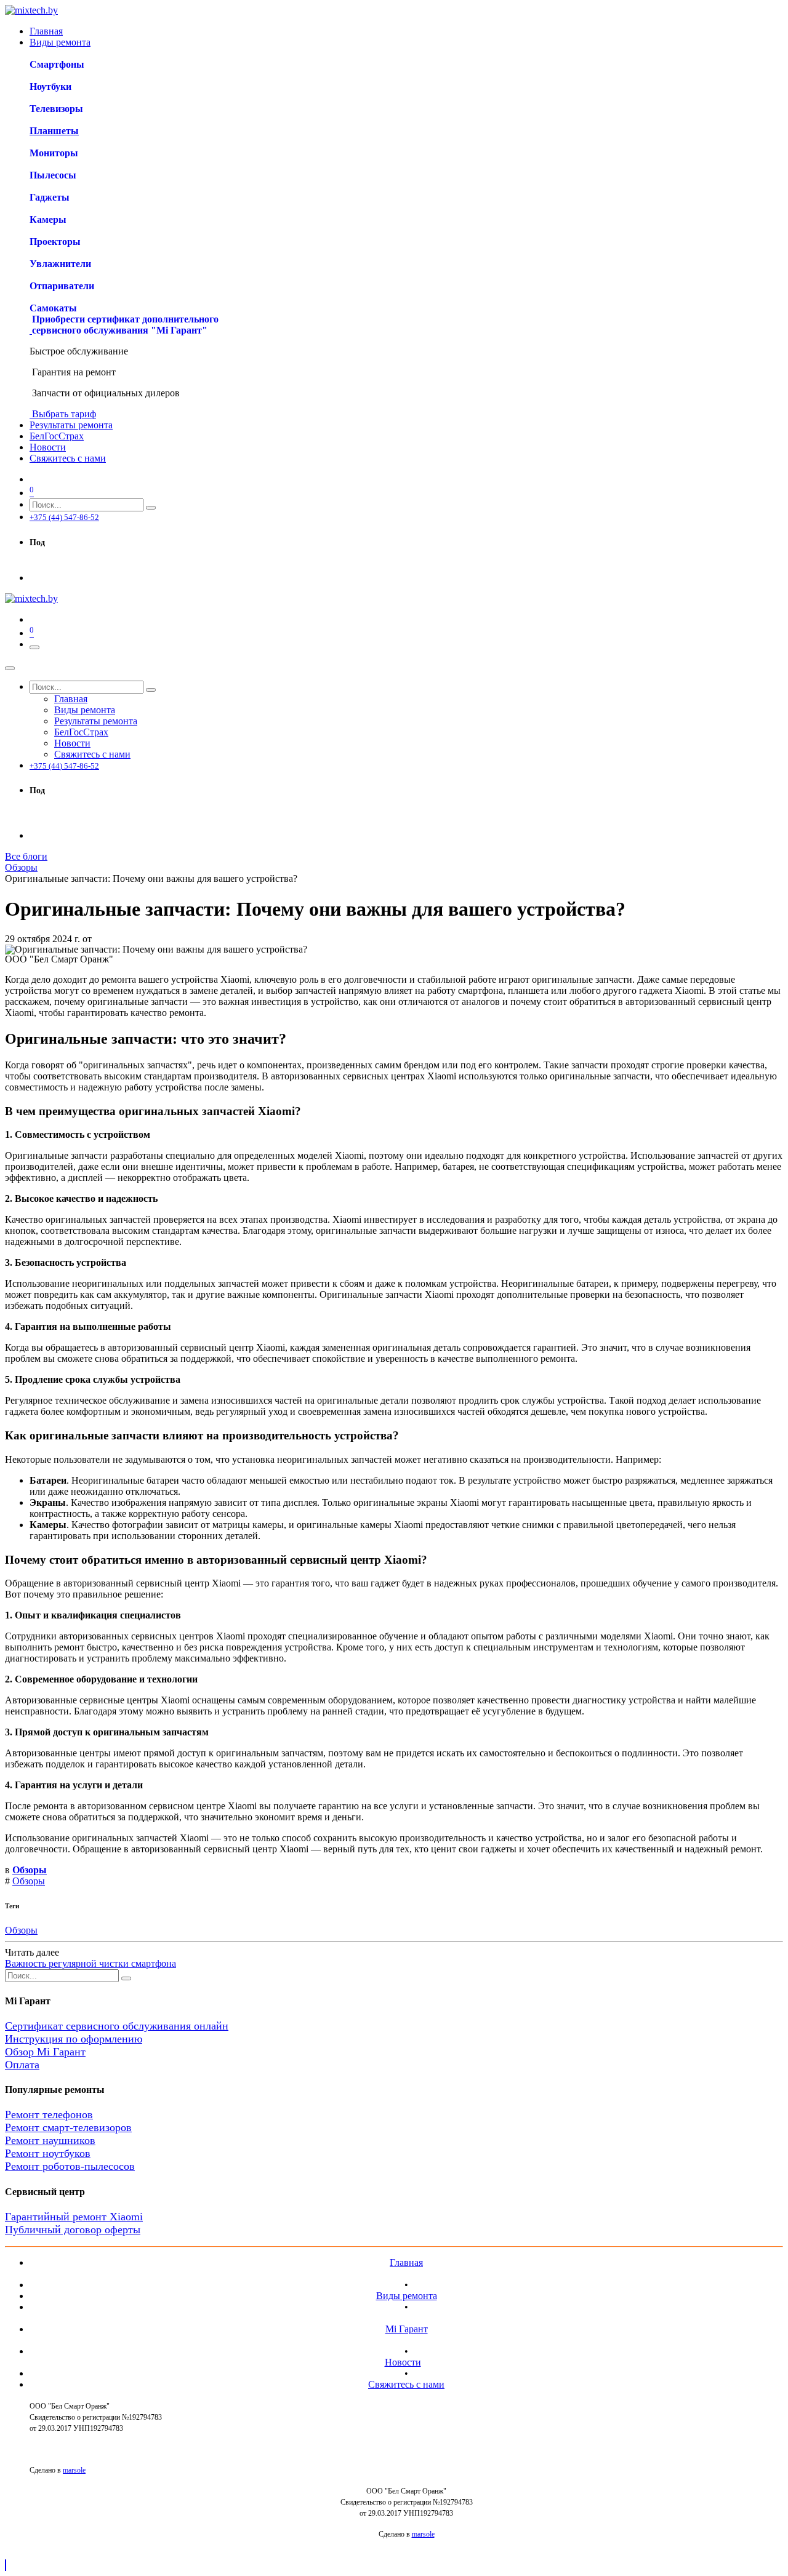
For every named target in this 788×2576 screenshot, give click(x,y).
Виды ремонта (407, 2296)
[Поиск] (151, 508)
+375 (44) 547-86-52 (64, 517)
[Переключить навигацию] (34, 647)
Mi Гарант (407, 2329)
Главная (406, 2262)
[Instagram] (35, 566)
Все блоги (26, 856)
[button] (6, 2565)
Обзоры (21, 867)
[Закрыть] (10, 668)
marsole (74, 2470)
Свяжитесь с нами (406, 2384)
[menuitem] (46, 31)
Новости (403, 2362)
